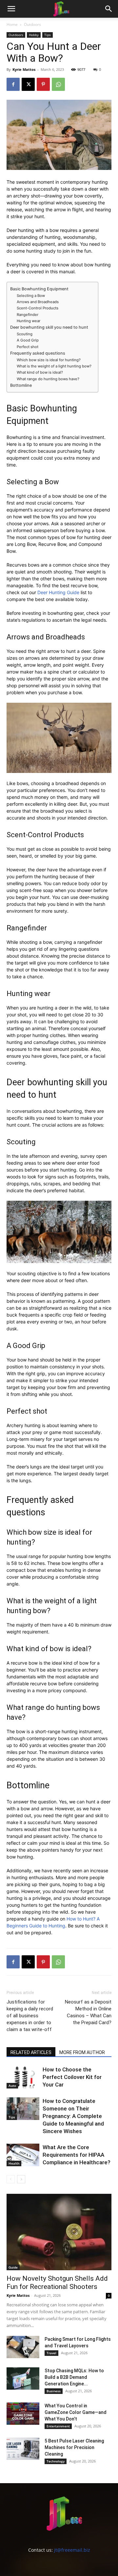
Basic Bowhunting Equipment (39, 289)
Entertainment (58, 2426)
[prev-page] (11, 2179)
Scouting (25, 334)
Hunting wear (29, 321)
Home (12, 24)
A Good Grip (28, 340)
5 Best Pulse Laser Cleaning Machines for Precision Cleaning (74, 2447)
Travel (51, 2353)
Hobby (34, 35)
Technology (56, 2461)
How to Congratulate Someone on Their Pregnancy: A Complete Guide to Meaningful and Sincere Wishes (73, 2116)
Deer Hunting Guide (58, 592)
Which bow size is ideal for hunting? (49, 360)
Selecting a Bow (31, 296)
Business (54, 2391)
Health (14, 2163)
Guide (13, 2267)
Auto (12, 2086)
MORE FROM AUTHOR (82, 2052)
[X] (28, 84)
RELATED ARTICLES (31, 2052)
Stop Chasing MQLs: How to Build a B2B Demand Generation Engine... (74, 2377)
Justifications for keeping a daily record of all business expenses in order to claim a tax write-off (30, 2016)
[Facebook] (13, 84)
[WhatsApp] (58, 84)
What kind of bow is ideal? (40, 372)
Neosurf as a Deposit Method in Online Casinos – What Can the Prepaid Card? (88, 2012)
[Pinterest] (43, 84)
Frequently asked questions (38, 353)
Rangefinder (28, 315)
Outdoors (32, 24)
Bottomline (21, 385)
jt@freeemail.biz (72, 2550)
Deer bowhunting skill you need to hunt (49, 327)
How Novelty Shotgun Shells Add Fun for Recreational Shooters (57, 2283)
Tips (48, 35)
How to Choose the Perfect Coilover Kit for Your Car (72, 2077)
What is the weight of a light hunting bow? (54, 366)
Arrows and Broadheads (38, 302)
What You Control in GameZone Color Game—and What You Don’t (76, 2412)
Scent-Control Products (38, 308)
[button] (11, 9)
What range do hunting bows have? (48, 379)
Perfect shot (28, 347)
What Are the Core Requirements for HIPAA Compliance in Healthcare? (77, 2155)
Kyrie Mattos (24, 69)
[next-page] (21, 2179)
